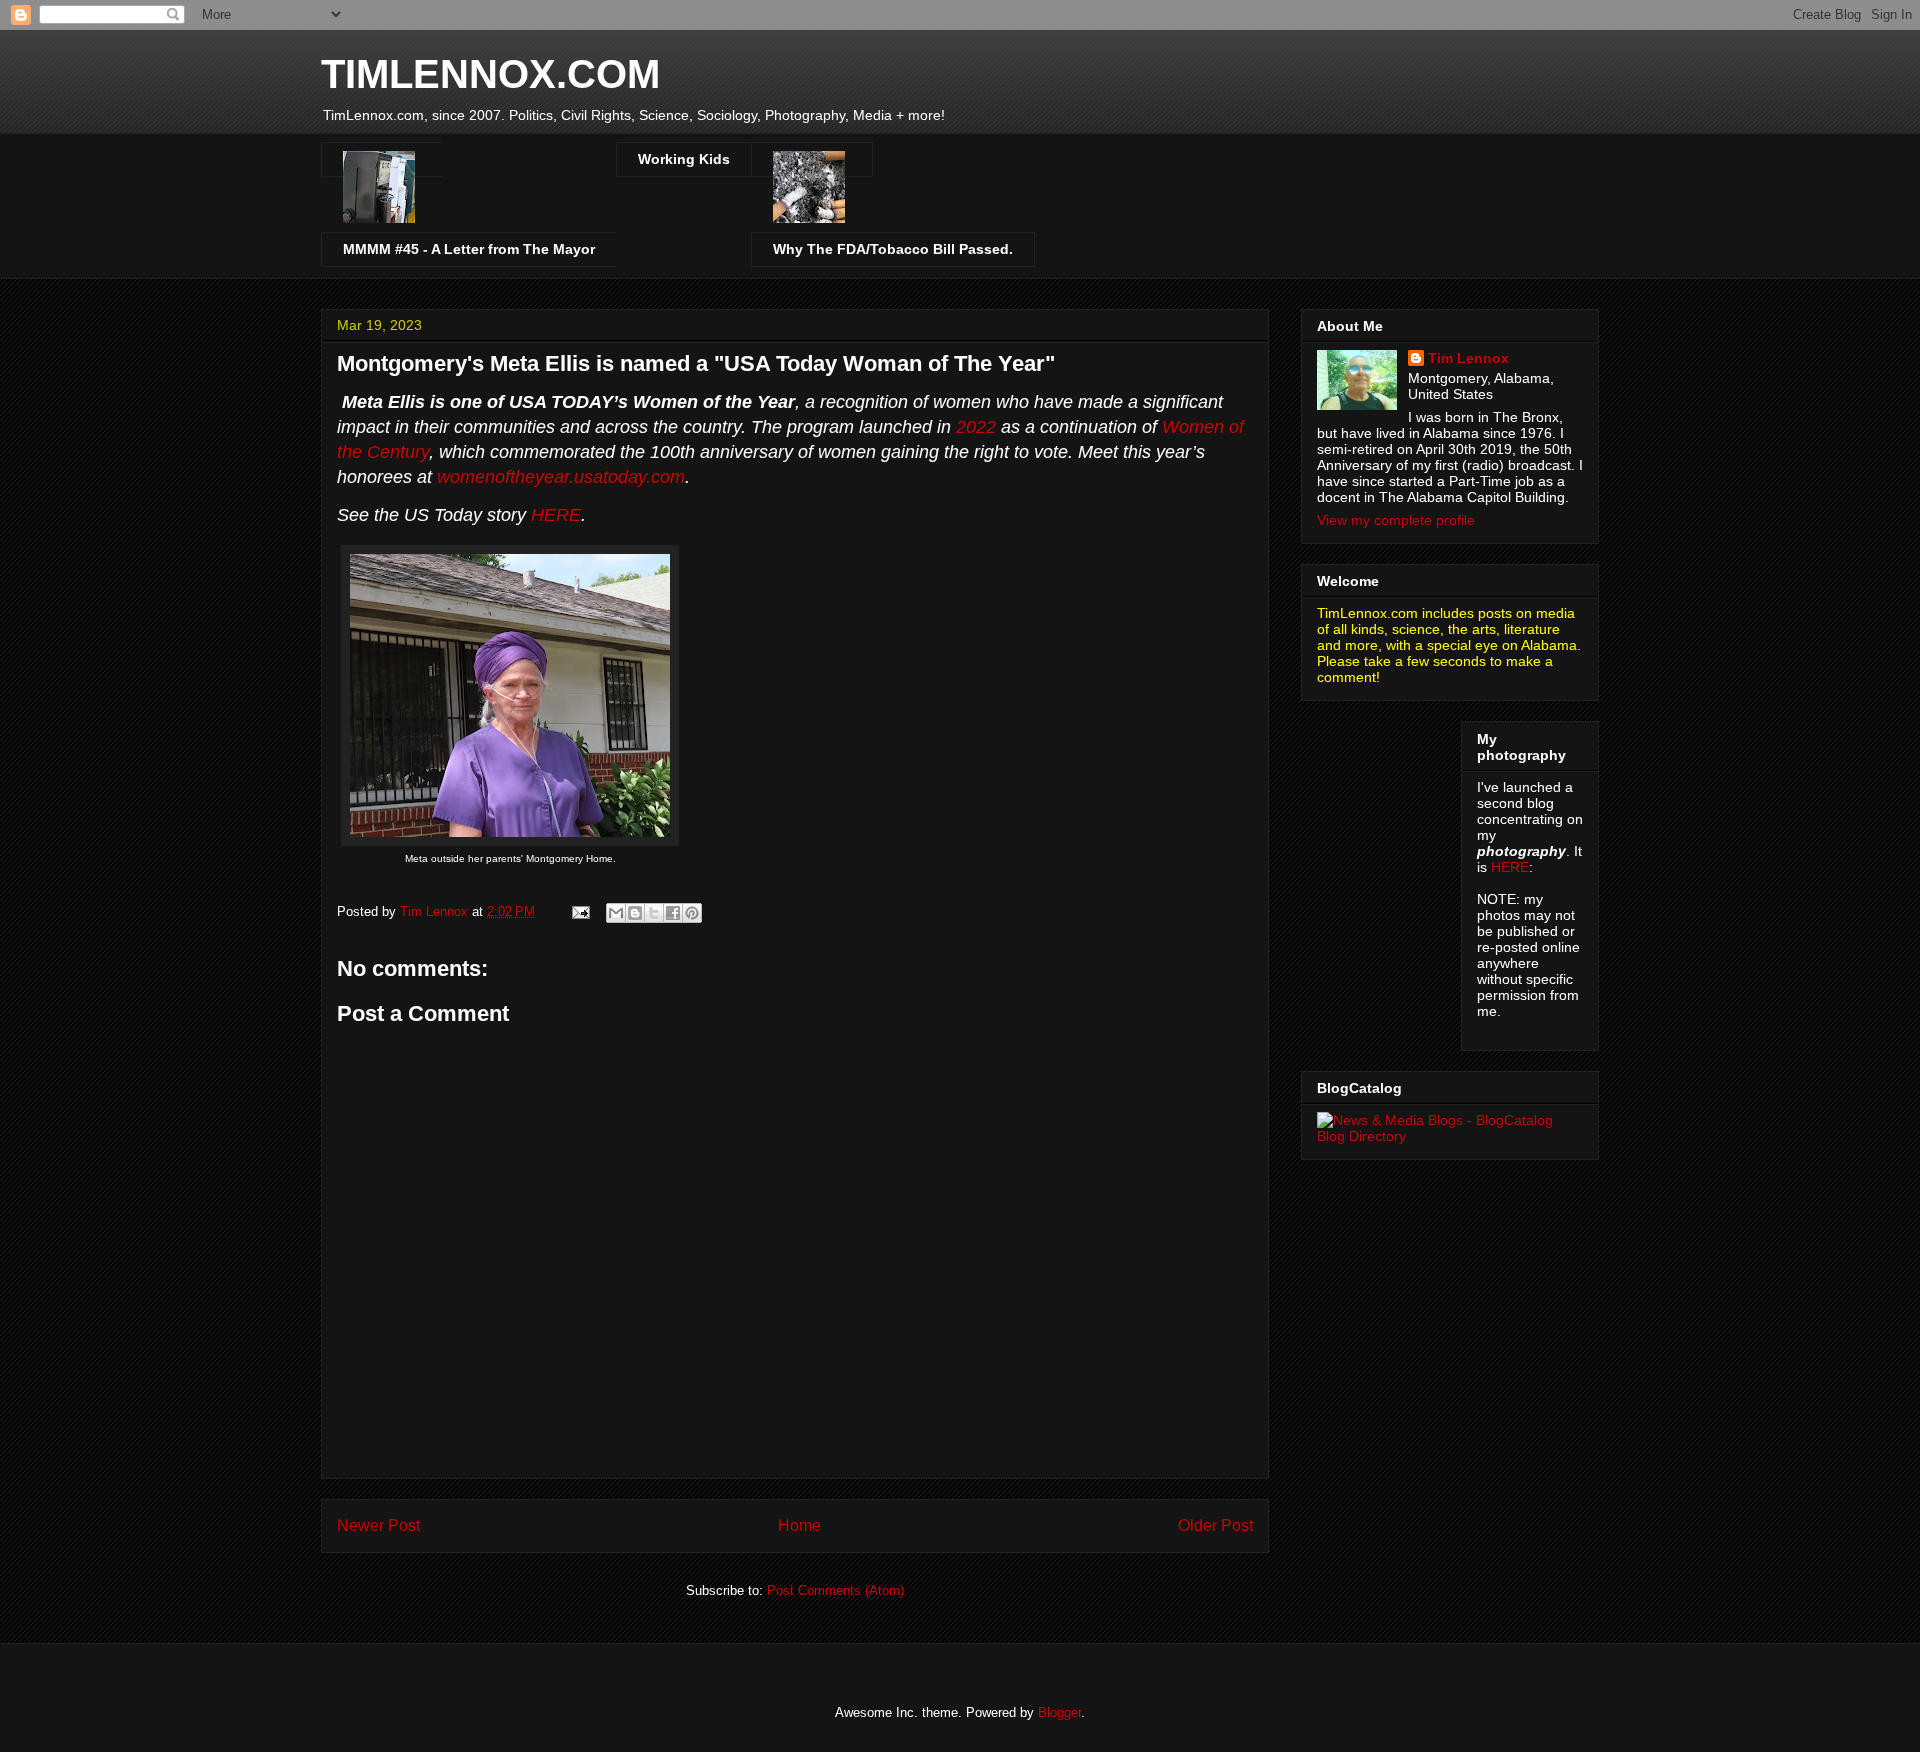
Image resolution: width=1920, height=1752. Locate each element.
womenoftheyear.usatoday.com (561, 477)
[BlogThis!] (635, 913)
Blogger (1059, 1712)
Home (799, 1525)
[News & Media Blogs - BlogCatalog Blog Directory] (1450, 1136)
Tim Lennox (1468, 358)
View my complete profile (1396, 520)
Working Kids (684, 159)
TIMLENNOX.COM (490, 74)
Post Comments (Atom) (835, 1590)
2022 (976, 427)
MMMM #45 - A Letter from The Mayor (469, 249)
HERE (556, 515)
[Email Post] (579, 911)
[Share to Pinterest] (692, 913)
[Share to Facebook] (673, 913)
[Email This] (616, 913)
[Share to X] (654, 913)
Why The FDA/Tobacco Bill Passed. (893, 249)
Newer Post (378, 1525)
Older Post (1215, 1525)
